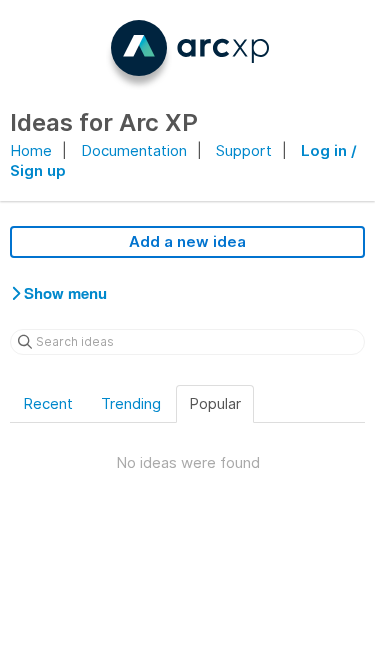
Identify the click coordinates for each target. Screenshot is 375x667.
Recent (48, 403)
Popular (215, 403)
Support (244, 150)
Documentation (134, 150)
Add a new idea (187, 241)
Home (31, 150)
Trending (131, 403)
